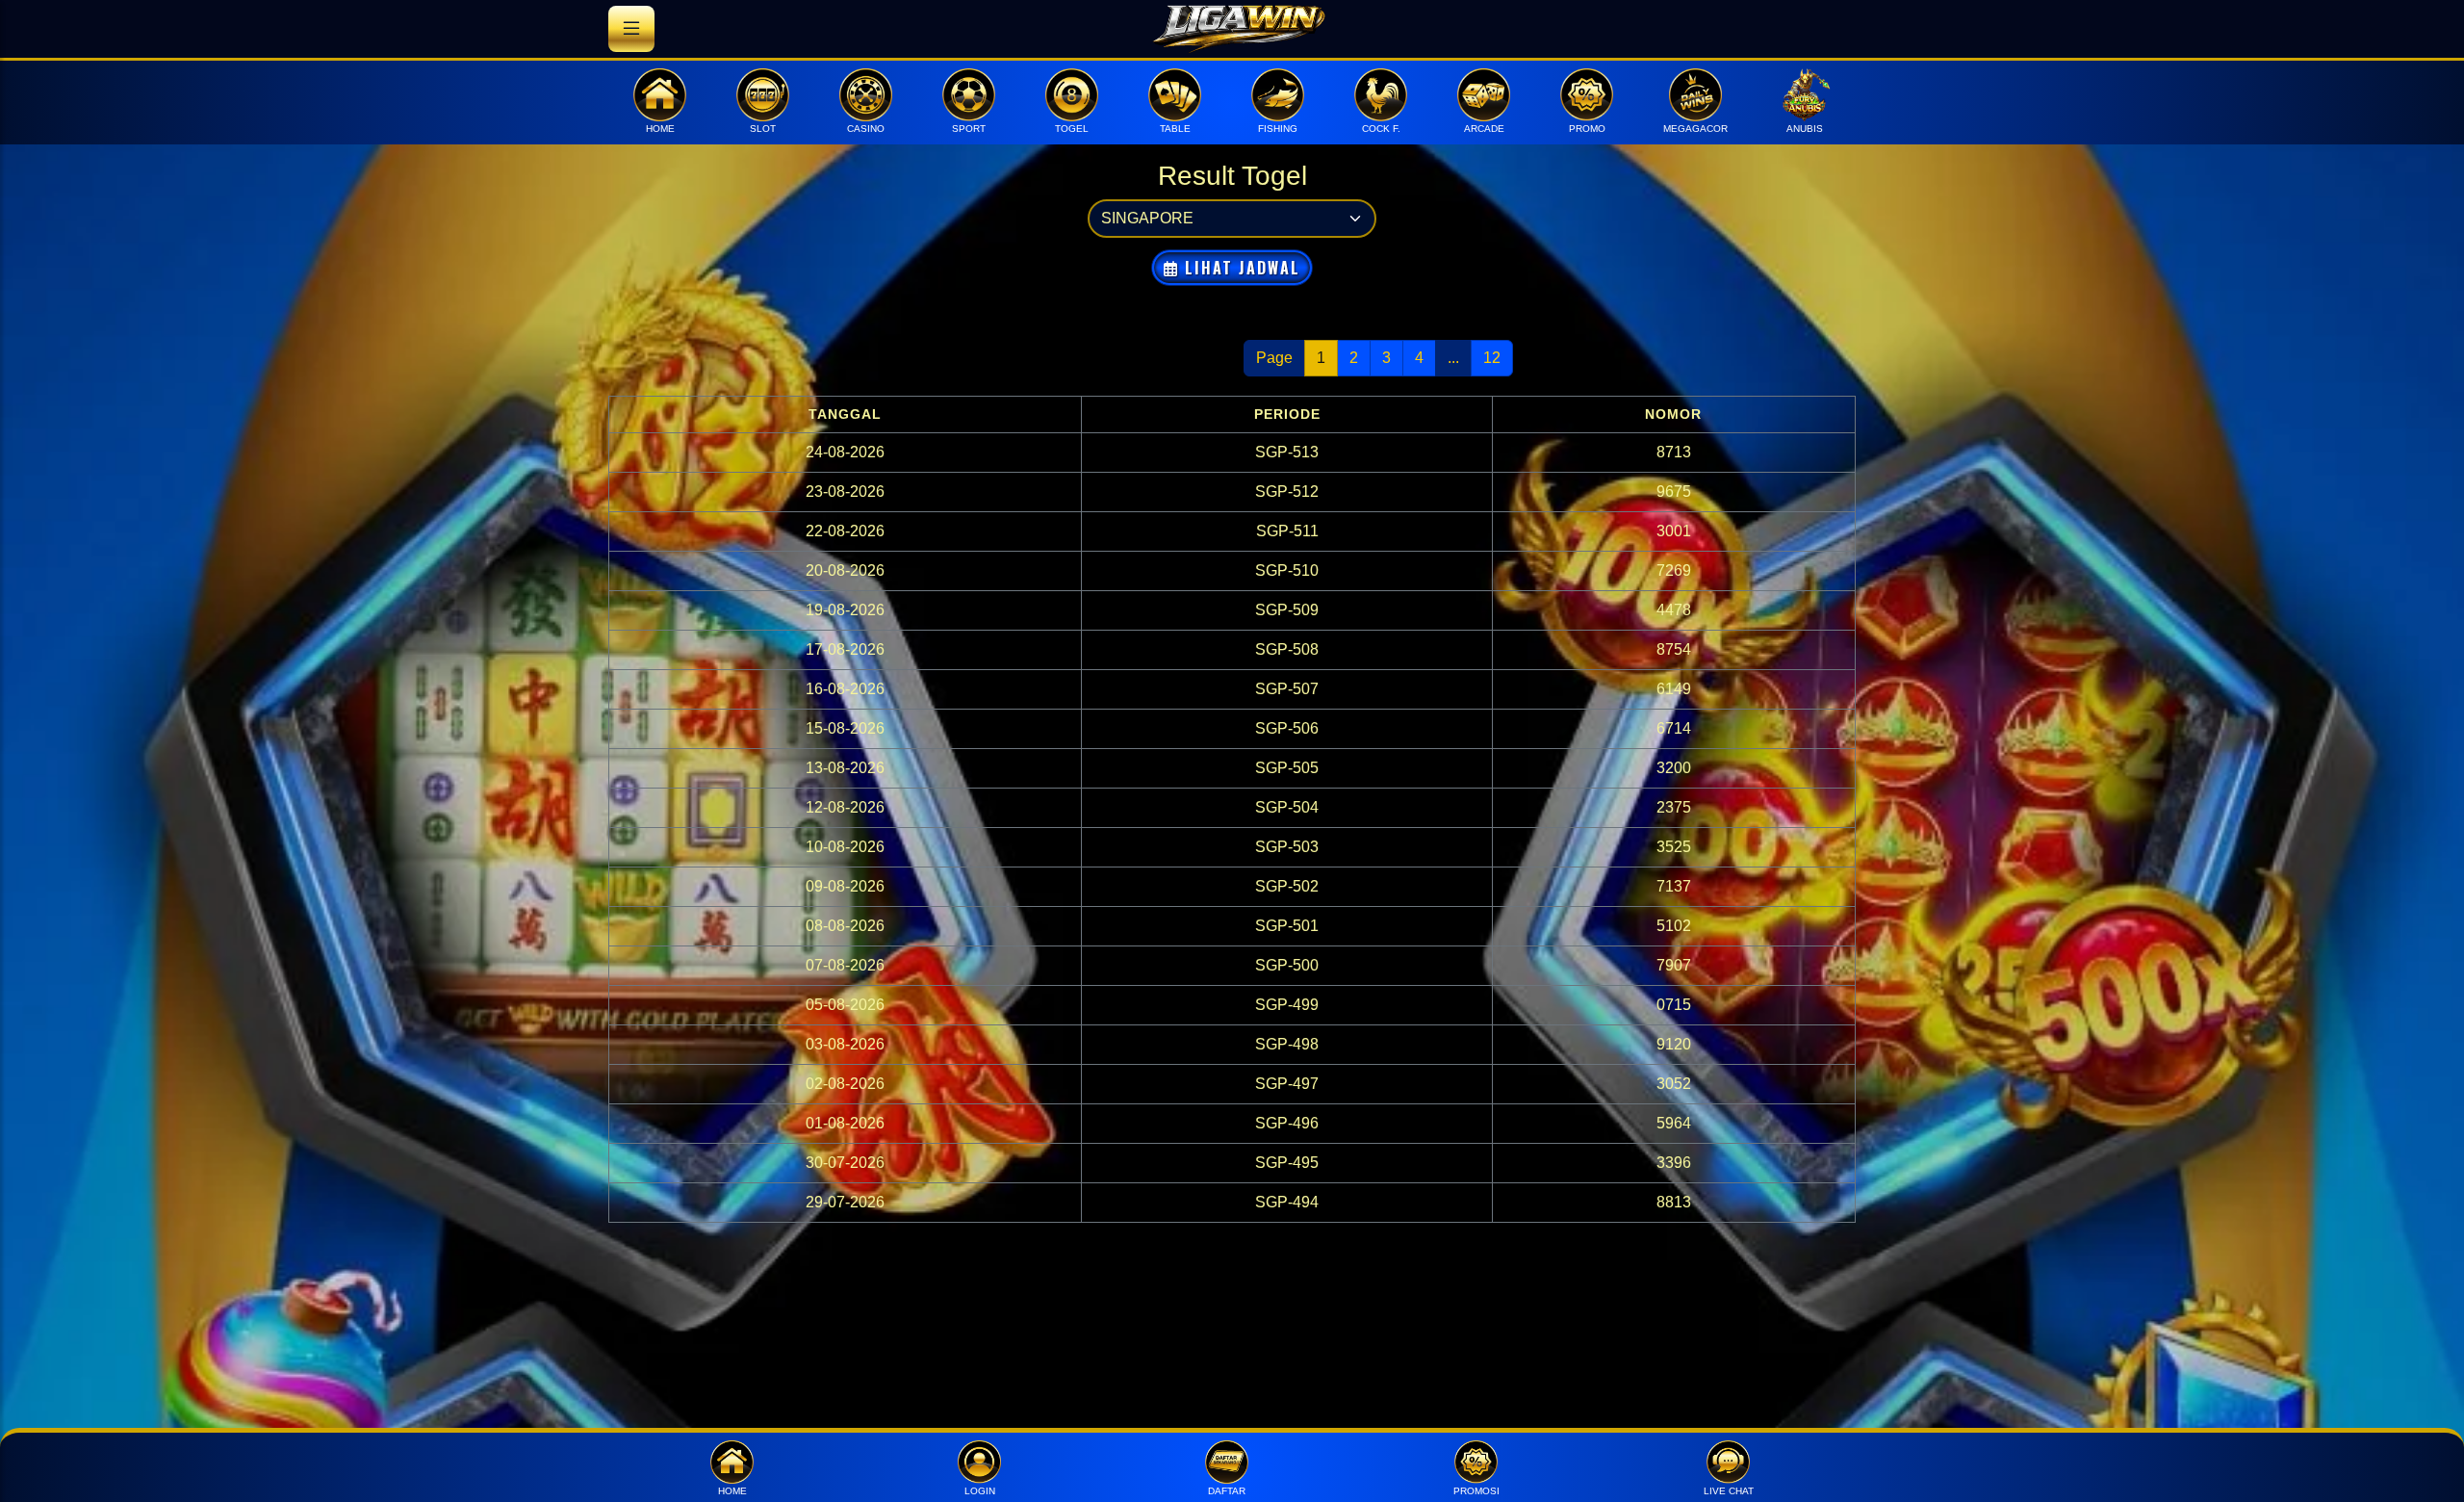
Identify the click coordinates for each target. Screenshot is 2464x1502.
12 (1492, 358)
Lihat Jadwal (1240, 268)
